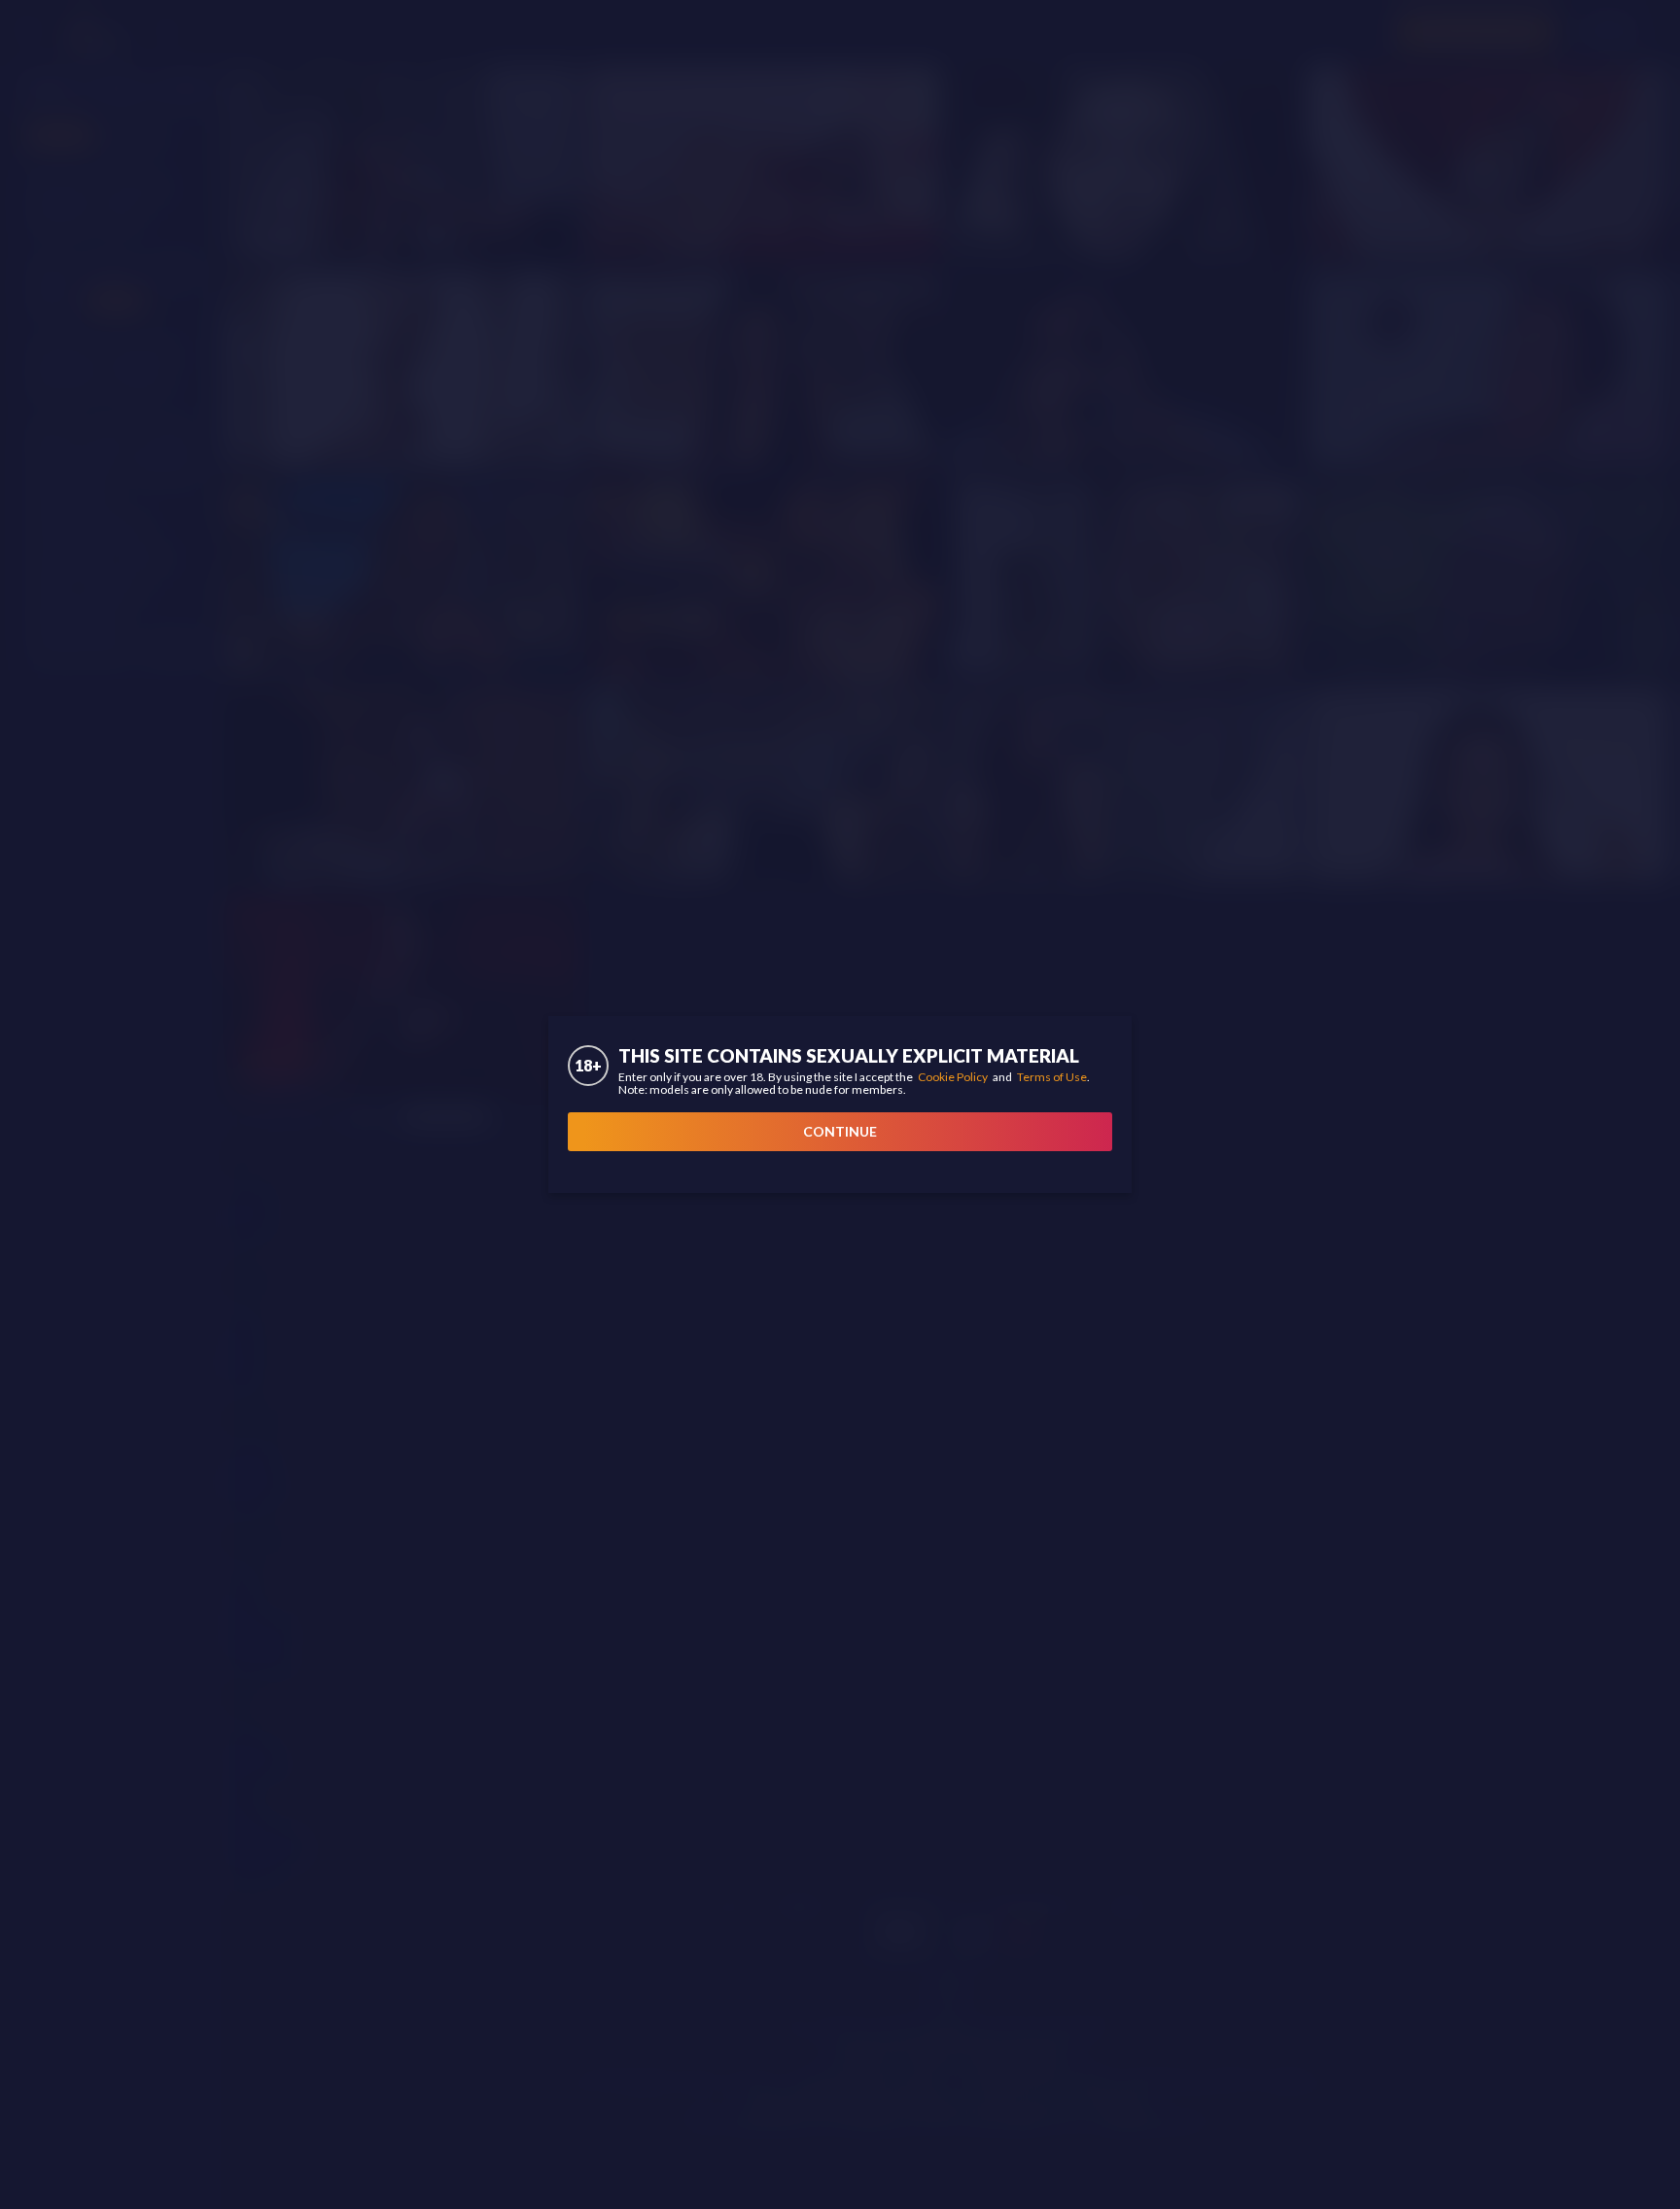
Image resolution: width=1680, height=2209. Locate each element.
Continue (840, 1131)
